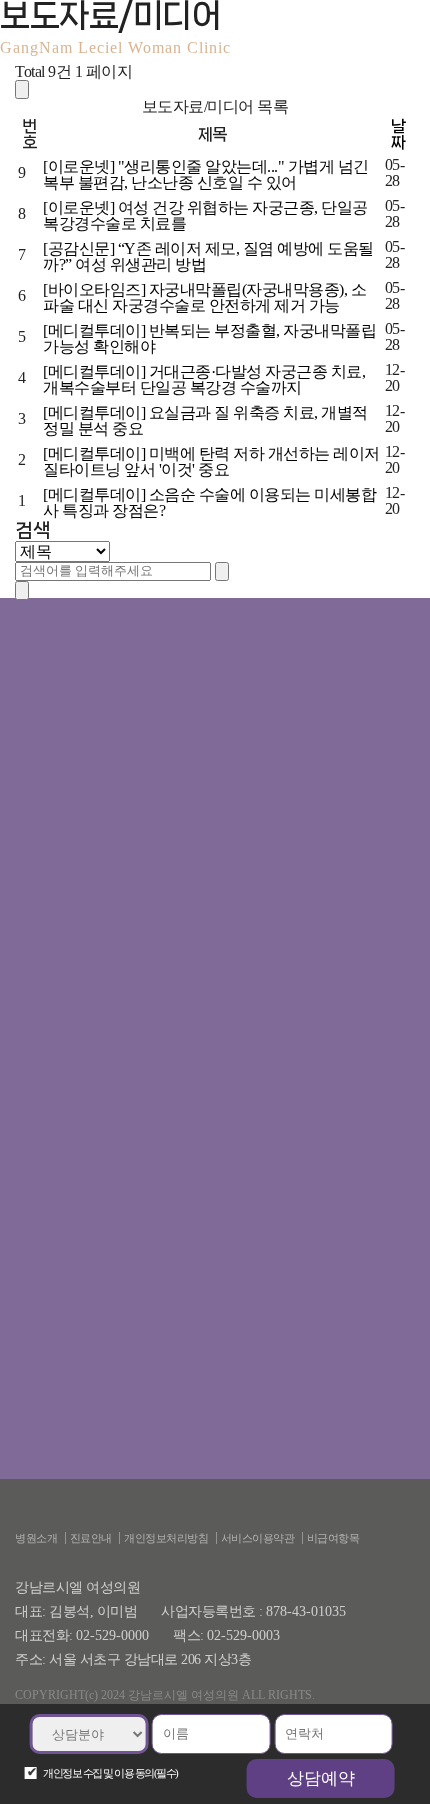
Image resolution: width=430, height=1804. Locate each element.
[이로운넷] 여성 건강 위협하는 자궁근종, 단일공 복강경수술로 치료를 (205, 215)
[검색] (222, 571)
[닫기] (22, 590)
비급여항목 (333, 1538)
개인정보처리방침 (166, 1538)
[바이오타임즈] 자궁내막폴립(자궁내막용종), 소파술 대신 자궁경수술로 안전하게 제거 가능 (204, 297)
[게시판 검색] (22, 89)
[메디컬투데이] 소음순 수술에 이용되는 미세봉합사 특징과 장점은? (209, 502)
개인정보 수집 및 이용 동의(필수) (110, 1773)
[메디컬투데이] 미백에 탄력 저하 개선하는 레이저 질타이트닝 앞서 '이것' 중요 (211, 461)
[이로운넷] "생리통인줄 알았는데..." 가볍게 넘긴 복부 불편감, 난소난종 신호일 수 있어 (206, 174)
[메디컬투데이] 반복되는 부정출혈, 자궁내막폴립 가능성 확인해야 (209, 338)
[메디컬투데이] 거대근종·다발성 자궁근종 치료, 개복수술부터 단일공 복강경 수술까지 (204, 379)
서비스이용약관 (258, 1538)
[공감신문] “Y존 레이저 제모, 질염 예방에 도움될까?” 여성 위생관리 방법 (208, 256)
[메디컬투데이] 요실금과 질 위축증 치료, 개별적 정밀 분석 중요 (205, 420)
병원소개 (36, 1538)
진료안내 (91, 1538)
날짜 (398, 134)
